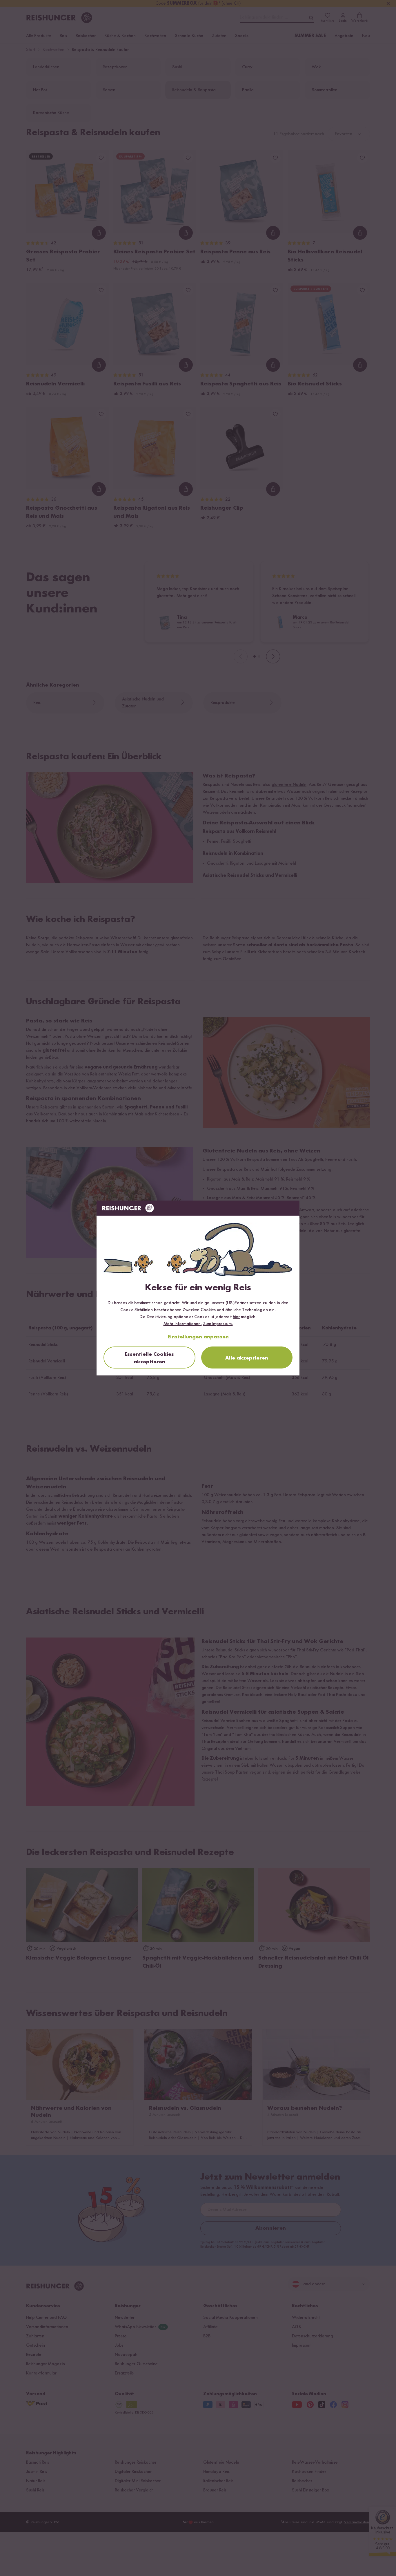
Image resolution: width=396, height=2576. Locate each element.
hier (236, 1317)
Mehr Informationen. (183, 1324)
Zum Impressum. (218, 1324)
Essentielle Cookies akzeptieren (149, 1358)
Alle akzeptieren (247, 1358)
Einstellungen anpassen (198, 1337)
